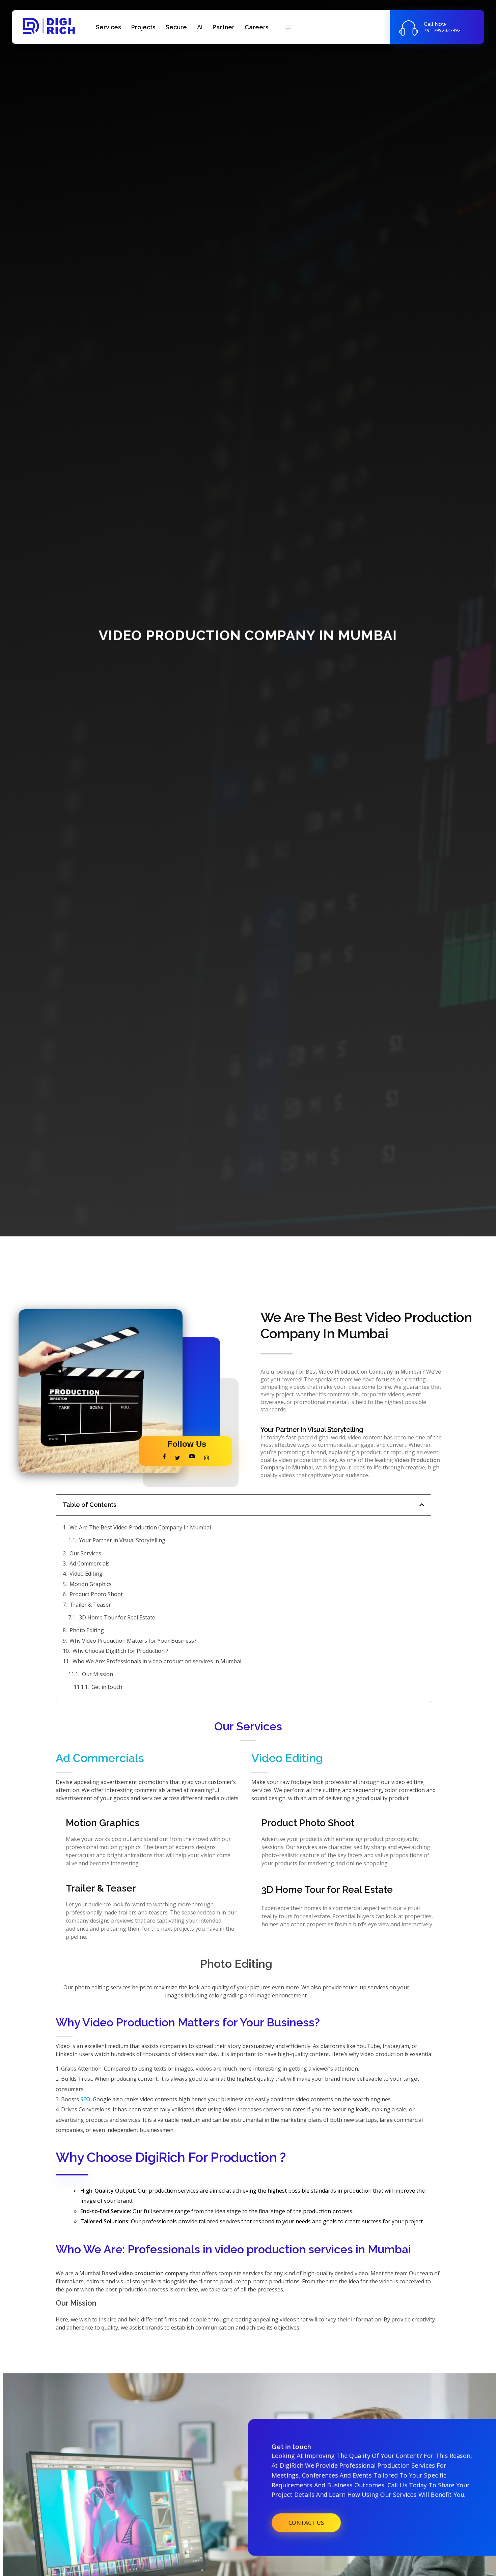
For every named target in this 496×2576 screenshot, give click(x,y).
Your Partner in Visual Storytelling (122, 1540)
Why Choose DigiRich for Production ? (120, 1651)
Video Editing (86, 1574)
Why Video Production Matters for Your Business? (133, 1641)
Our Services (85, 1553)
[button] (422, 1505)
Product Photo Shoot (96, 1594)
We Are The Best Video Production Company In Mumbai (140, 1527)
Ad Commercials (90, 1563)
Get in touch (107, 1687)
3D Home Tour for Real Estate (117, 1617)
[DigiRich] (49, 26)
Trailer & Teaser (90, 1605)
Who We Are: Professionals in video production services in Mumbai (157, 1661)
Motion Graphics (91, 1584)
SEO (85, 2099)
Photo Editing (87, 1630)
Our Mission (98, 1674)
